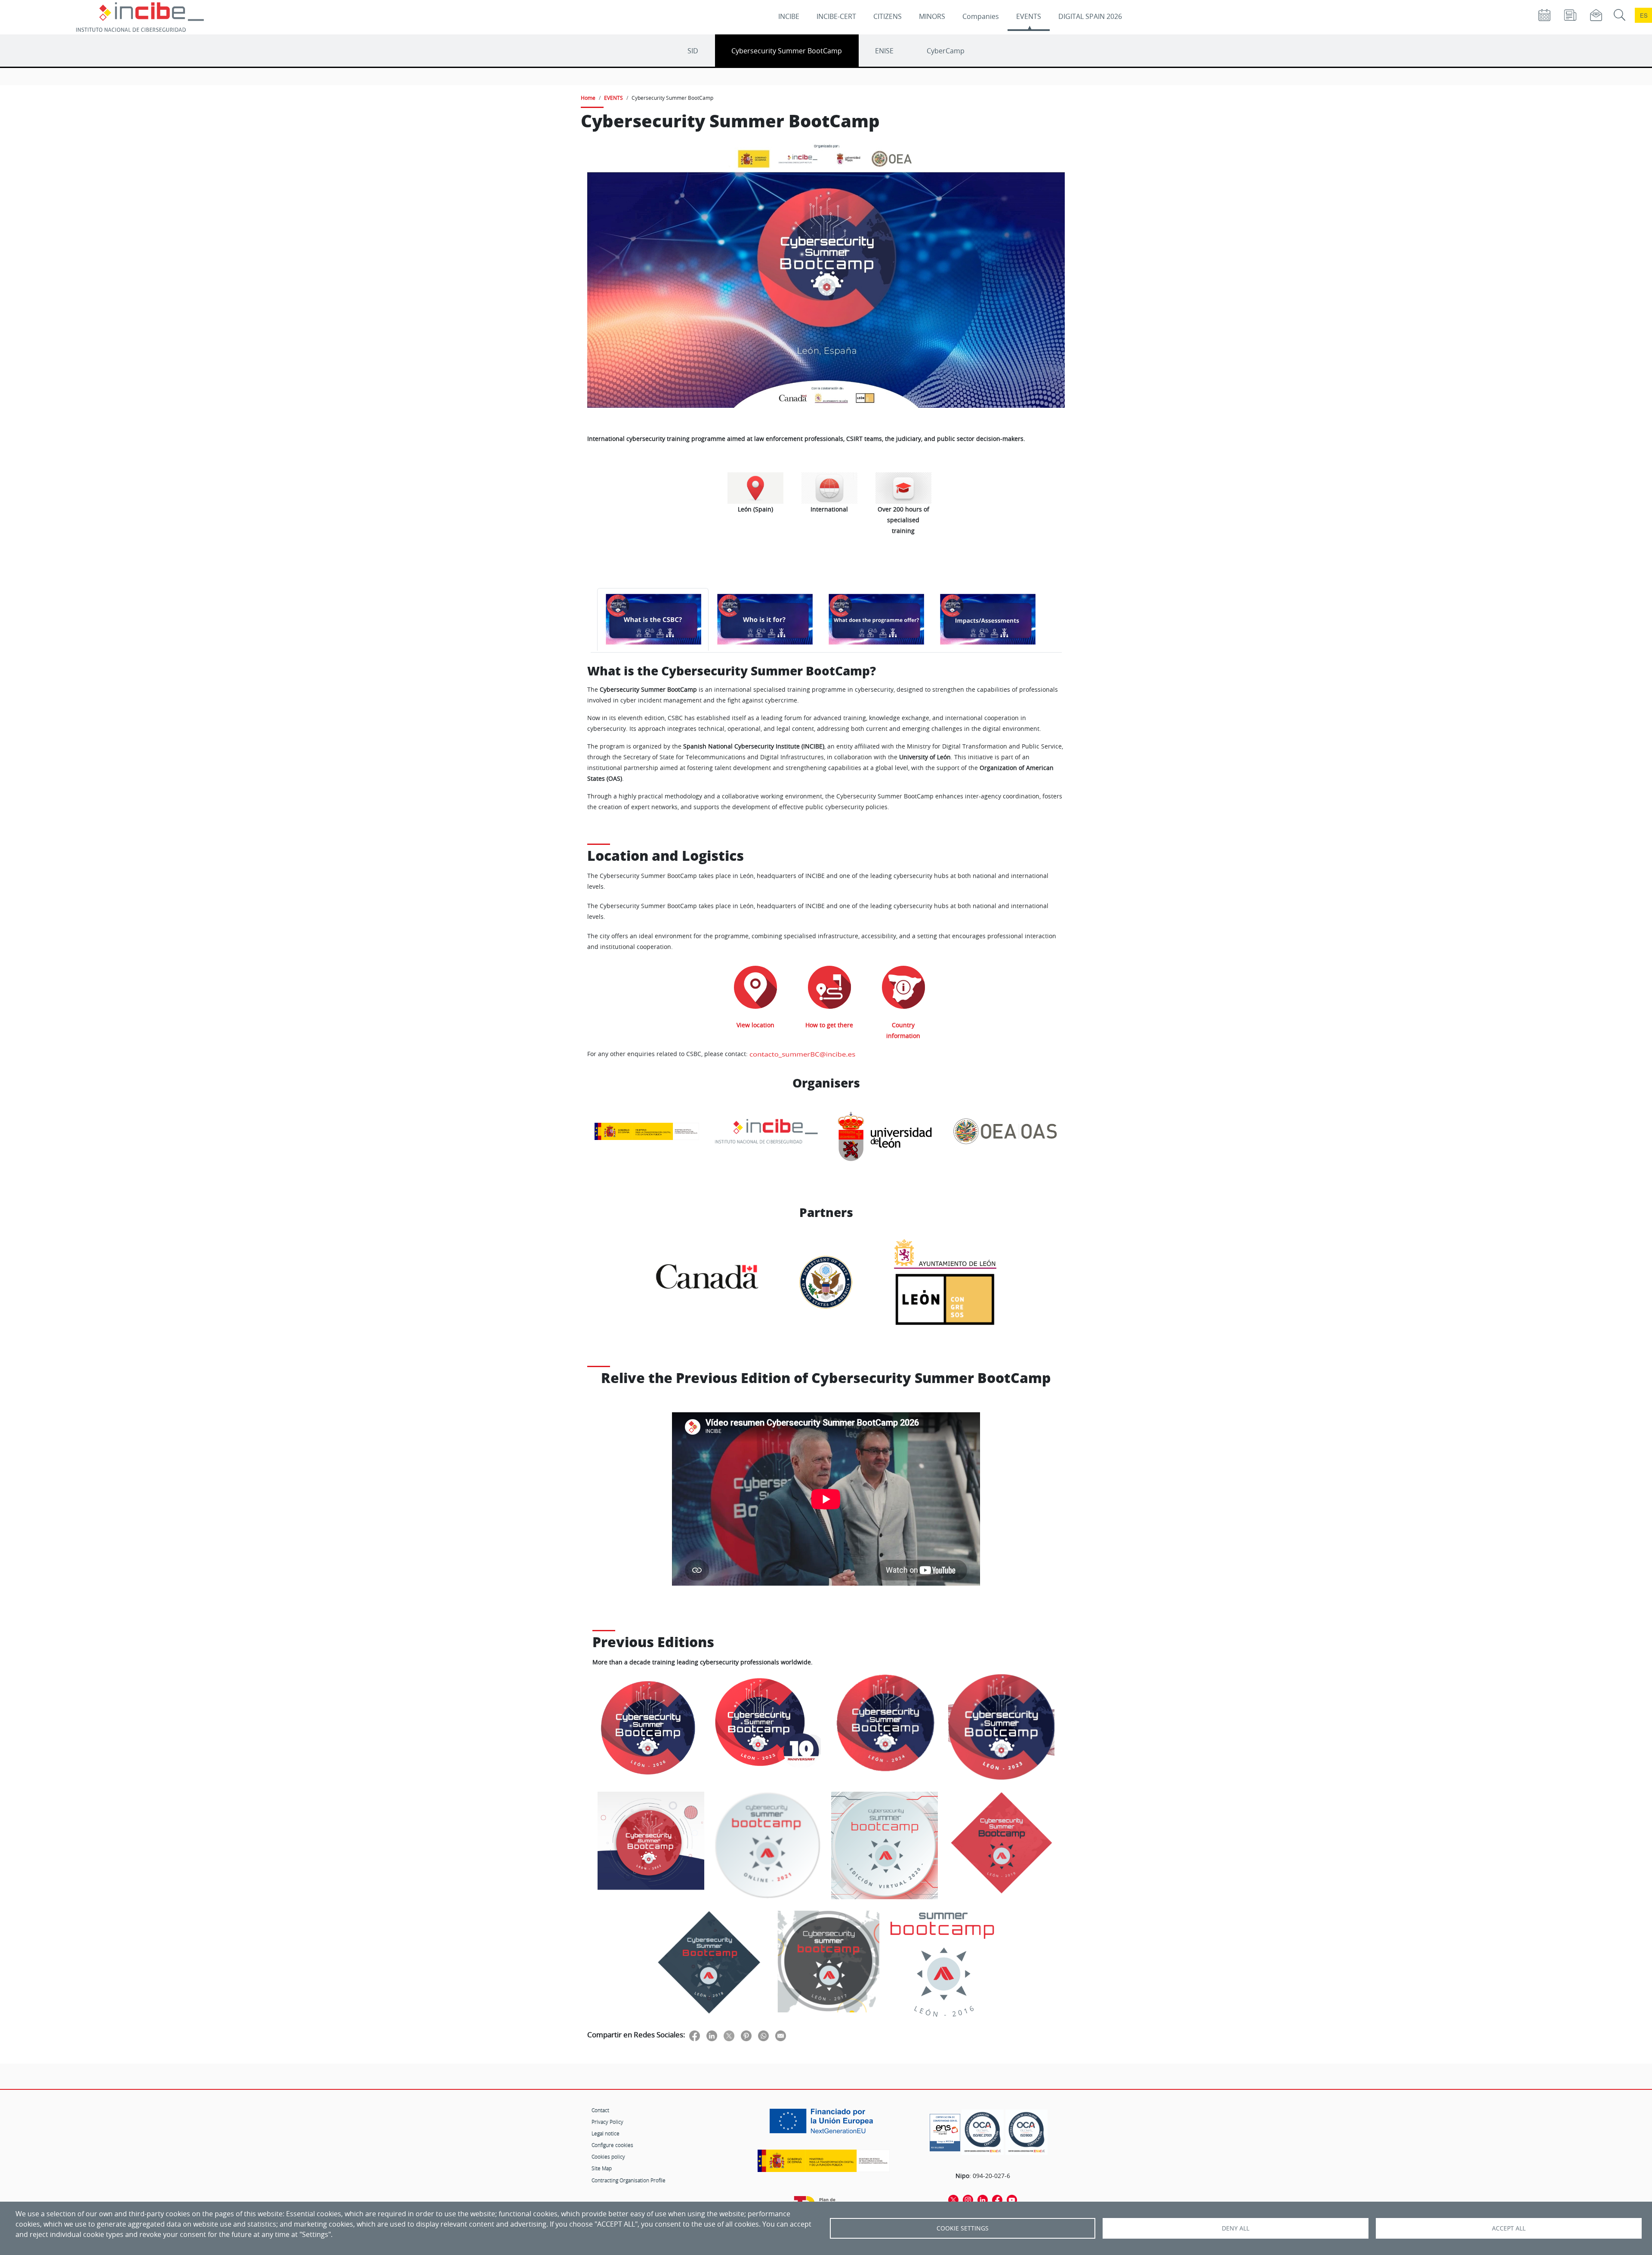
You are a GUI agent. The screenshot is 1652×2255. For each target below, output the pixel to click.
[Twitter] (953, 2200)
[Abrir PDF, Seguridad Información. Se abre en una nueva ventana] (983, 2132)
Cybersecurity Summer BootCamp (787, 51)
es (1644, 15)
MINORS (932, 16)
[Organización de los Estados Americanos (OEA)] (1005, 1136)
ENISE (884, 51)
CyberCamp (946, 51)
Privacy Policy (607, 2122)
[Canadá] (707, 1282)
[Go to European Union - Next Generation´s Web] (823, 2124)
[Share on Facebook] (695, 2035)
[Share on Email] (781, 2035)
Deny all (1236, 2228)
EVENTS (1029, 16)
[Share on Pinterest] (746, 2035)
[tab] (653, 620)
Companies (981, 16)
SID (693, 51)
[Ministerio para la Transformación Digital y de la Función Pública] (647, 1136)
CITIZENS (888, 16)
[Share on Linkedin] (712, 2035)
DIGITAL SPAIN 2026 (1090, 16)
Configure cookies (612, 2145)
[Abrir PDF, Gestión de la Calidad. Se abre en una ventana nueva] (1026, 2132)
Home (588, 98)
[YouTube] (1012, 2200)
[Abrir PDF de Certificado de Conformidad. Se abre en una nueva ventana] (945, 2130)
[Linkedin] (983, 2200)
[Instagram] (968, 2200)
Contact (600, 2110)
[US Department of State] (826, 1282)
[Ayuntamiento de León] (946, 1254)
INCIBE (789, 16)
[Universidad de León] (886, 1136)
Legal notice (606, 2133)
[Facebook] (997, 2200)
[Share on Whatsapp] (763, 2035)
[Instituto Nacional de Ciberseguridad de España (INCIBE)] (767, 1136)
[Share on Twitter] (729, 2035)
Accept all (1509, 2228)
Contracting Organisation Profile (629, 2180)
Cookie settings (963, 2228)
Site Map (602, 2168)
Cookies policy (608, 2156)
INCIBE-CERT (836, 16)
